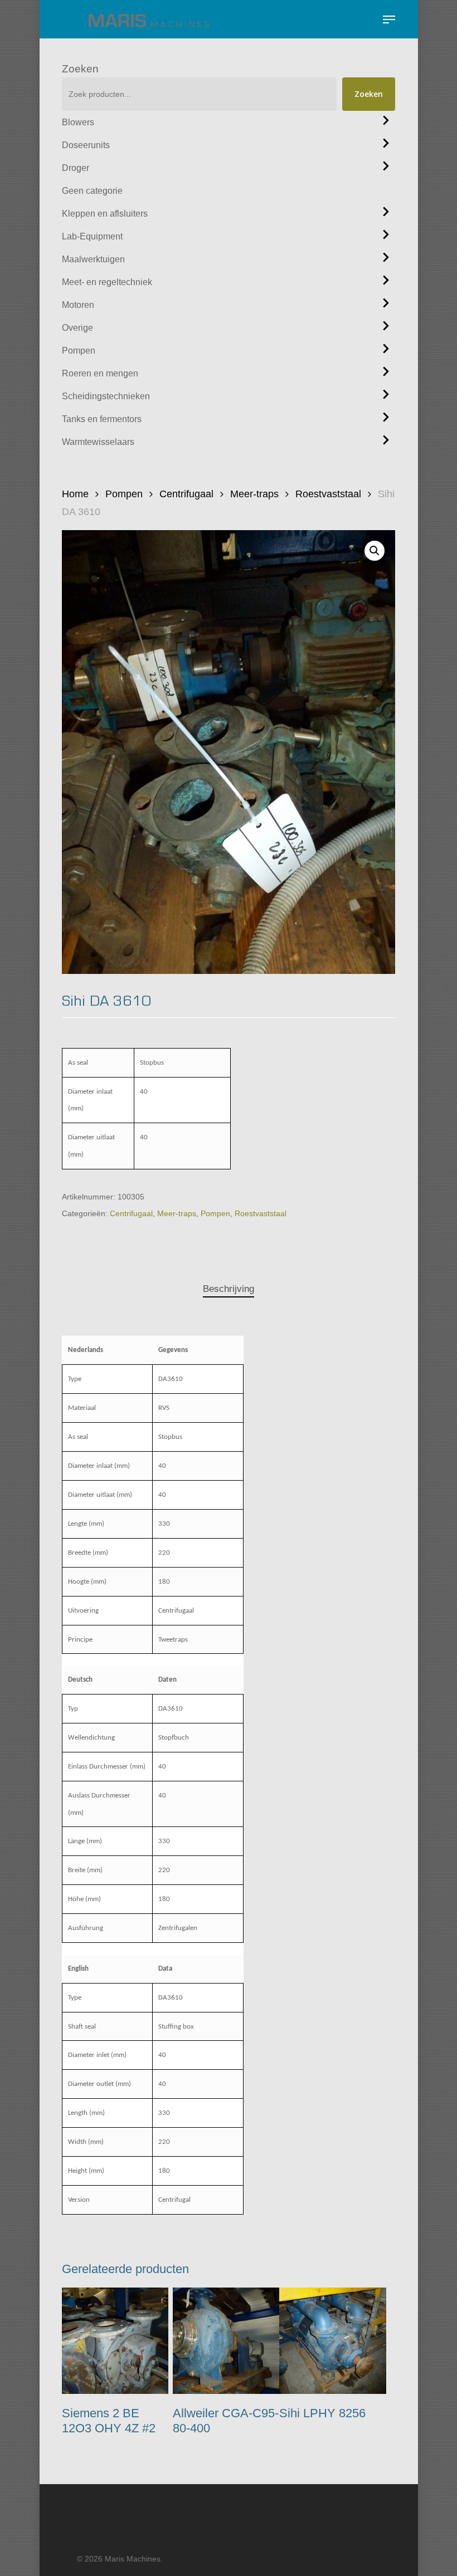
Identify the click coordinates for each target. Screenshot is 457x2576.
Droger (76, 168)
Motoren (78, 305)
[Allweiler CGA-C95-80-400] (226, 2341)
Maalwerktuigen (93, 259)
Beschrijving (229, 1289)
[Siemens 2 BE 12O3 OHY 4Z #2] (115, 2341)
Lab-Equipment (92, 236)
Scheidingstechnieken (106, 396)
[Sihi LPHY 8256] (332, 2341)
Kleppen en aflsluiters (105, 214)
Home (75, 494)
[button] (389, 19)
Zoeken (80, 69)
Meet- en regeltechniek (107, 282)
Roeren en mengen (100, 373)
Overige (77, 328)
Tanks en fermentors (102, 419)
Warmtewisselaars (98, 442)
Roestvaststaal (328, 494)
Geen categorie (92, 191)
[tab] (229, 1289)
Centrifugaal (186, 494)
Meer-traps (254, 494)
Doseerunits (86, 145)
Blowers (78, 122)
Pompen (79, 351)
